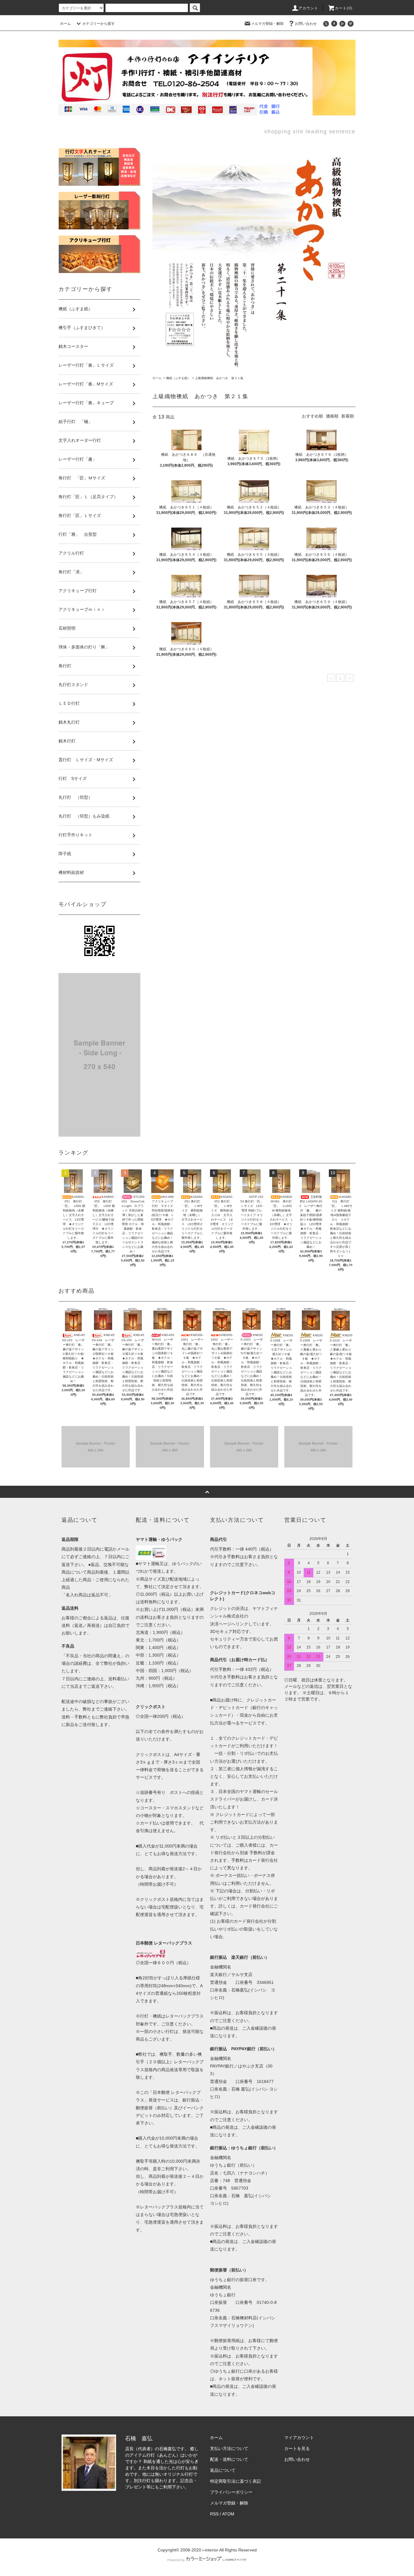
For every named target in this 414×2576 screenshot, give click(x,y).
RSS (214, 2514)
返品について (223, 2470)
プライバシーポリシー (231, 2492)
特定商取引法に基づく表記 (235, 2481)
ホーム (65, 24)
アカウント (309, 8)
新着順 (348, 416)
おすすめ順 (312, 416)
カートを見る (297, 2448)
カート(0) (344, 8)
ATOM (228, 2514)
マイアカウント (299, 2438)
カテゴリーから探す (98, 24)
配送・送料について (229, 2459)
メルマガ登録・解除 (267, 24)
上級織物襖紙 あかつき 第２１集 (219, 378)
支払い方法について (229, 2448)
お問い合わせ (306, 24)
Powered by (176, 2560)
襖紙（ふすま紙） (178, 378)
